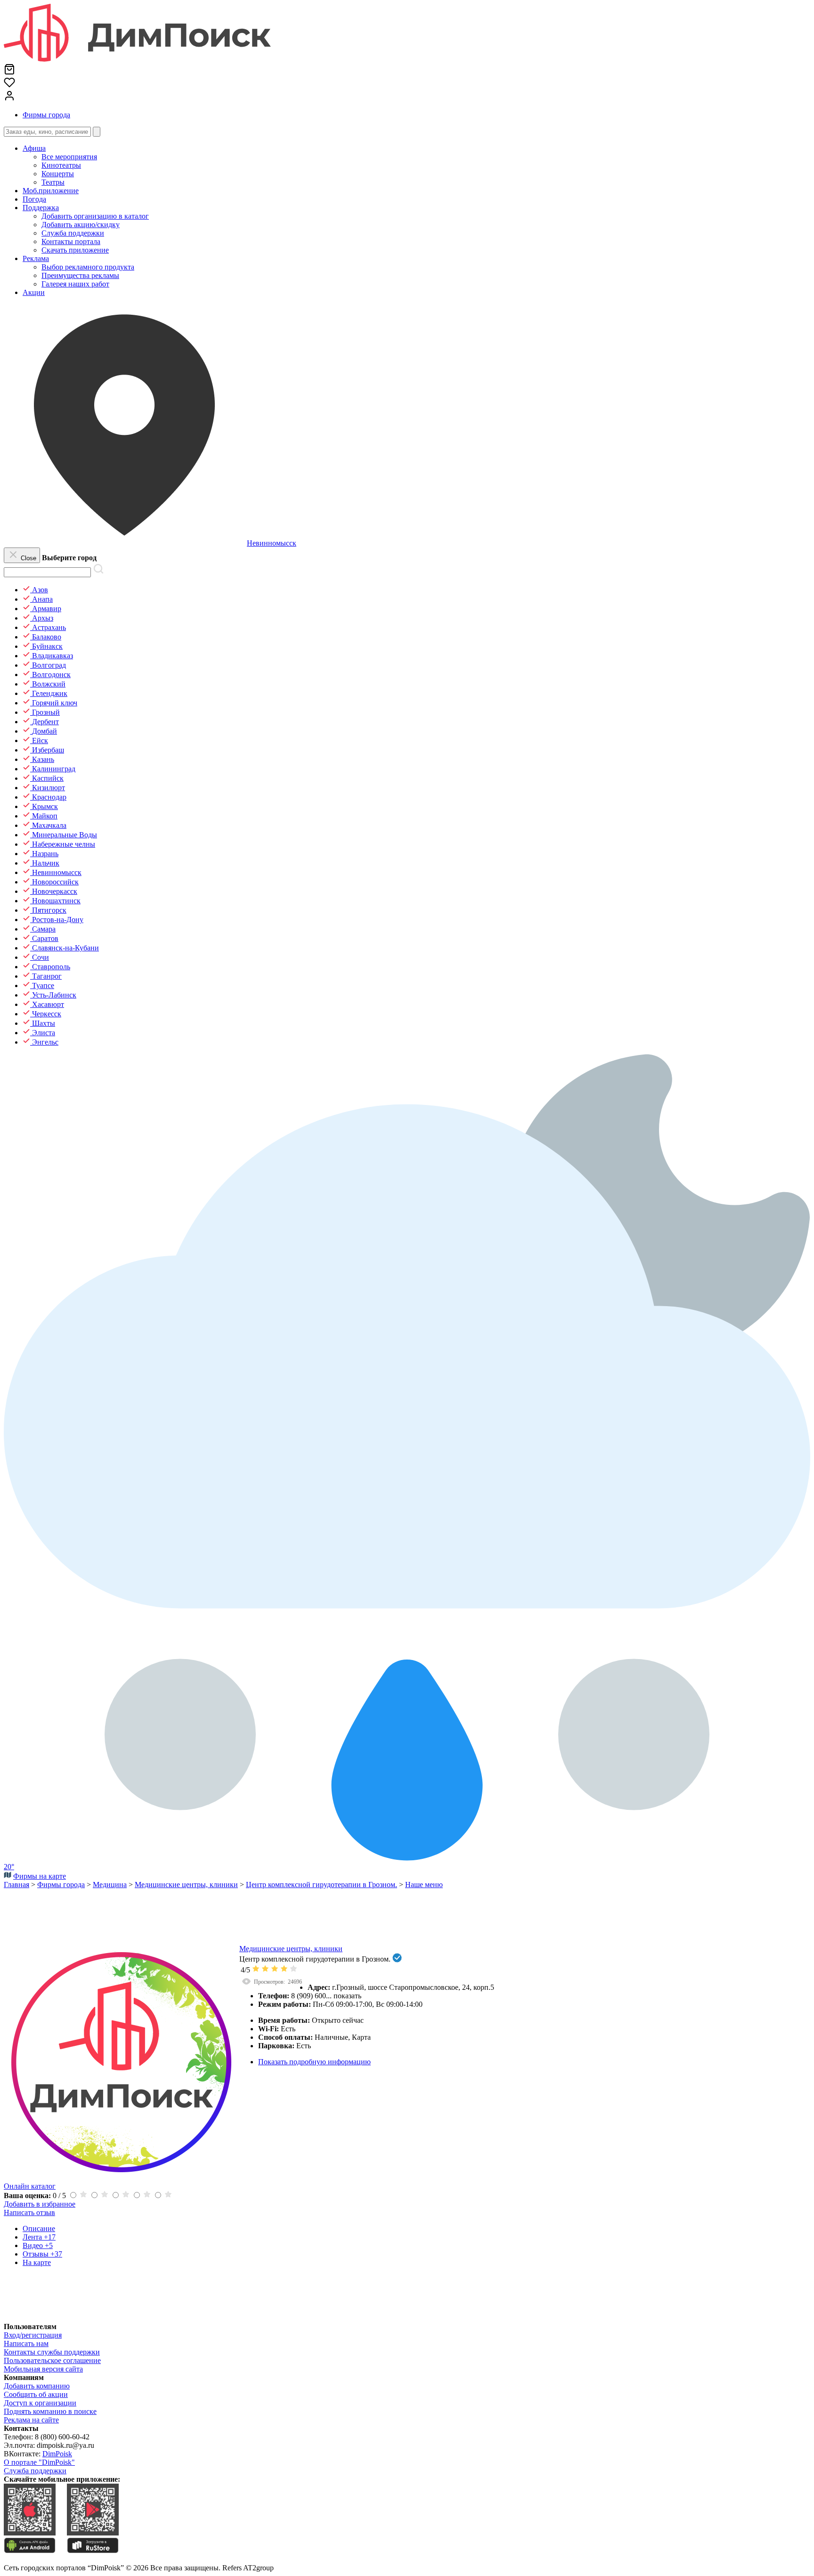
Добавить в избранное (40, 2204)
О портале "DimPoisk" (39, 2462)
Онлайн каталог (30, 2186)
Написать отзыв (29, 2212)
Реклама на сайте (31, 2420)
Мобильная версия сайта (43, 2369)
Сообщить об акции (36, 2394)
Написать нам (26, 2343)
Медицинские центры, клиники (291, 1949)
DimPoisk (57, 2454)
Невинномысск (272, 543)
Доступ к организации (40, 2403)
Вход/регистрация (33, 2335)
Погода (34, 199)
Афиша (34, 148)
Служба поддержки (35, 2471)
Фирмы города (46, 115)
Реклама (36, 258)
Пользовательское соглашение (52, 2360)
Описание (39, 2228)
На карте (37, 2262)
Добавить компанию (37, 2386)
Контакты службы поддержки (52, 2352)
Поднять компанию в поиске (50, 2411)
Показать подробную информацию (314, 2062)
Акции (34, 292)
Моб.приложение (51, 191)
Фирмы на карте (40, 1876)
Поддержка (41, 208)
